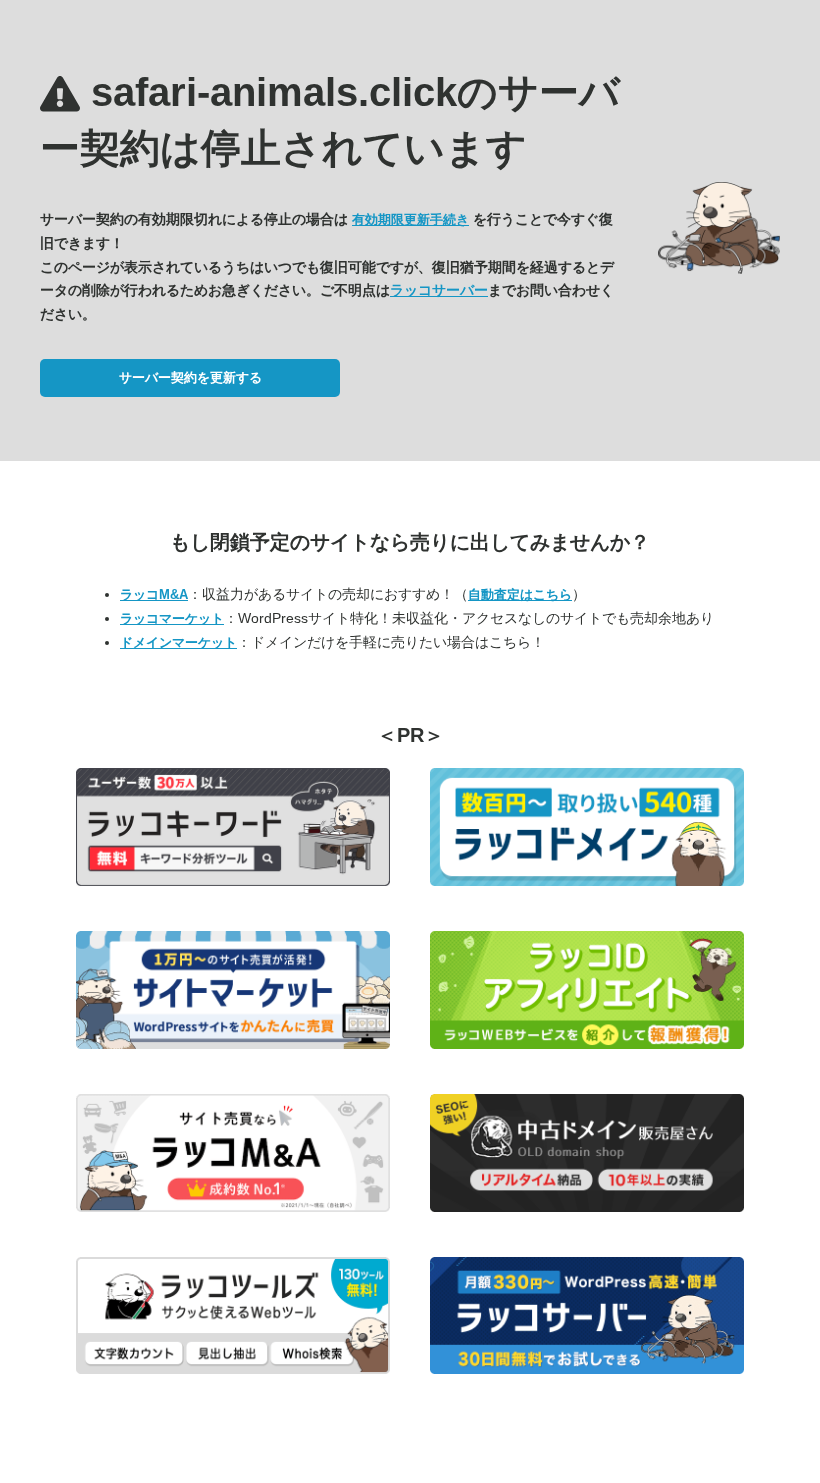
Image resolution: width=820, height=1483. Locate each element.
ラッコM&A (154, 594)
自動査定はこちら (520, 594)
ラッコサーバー (439, 290)
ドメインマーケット (178, 642)
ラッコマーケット (172, 618)
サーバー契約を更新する (190, 377)
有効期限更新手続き (410, 219)
